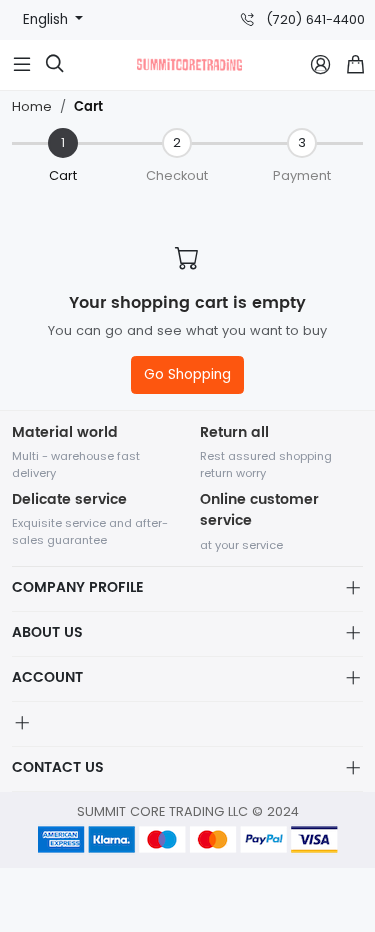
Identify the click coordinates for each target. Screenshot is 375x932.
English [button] (47, 19)
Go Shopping (187, 374)
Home (32, 106)
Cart (88, 107)
